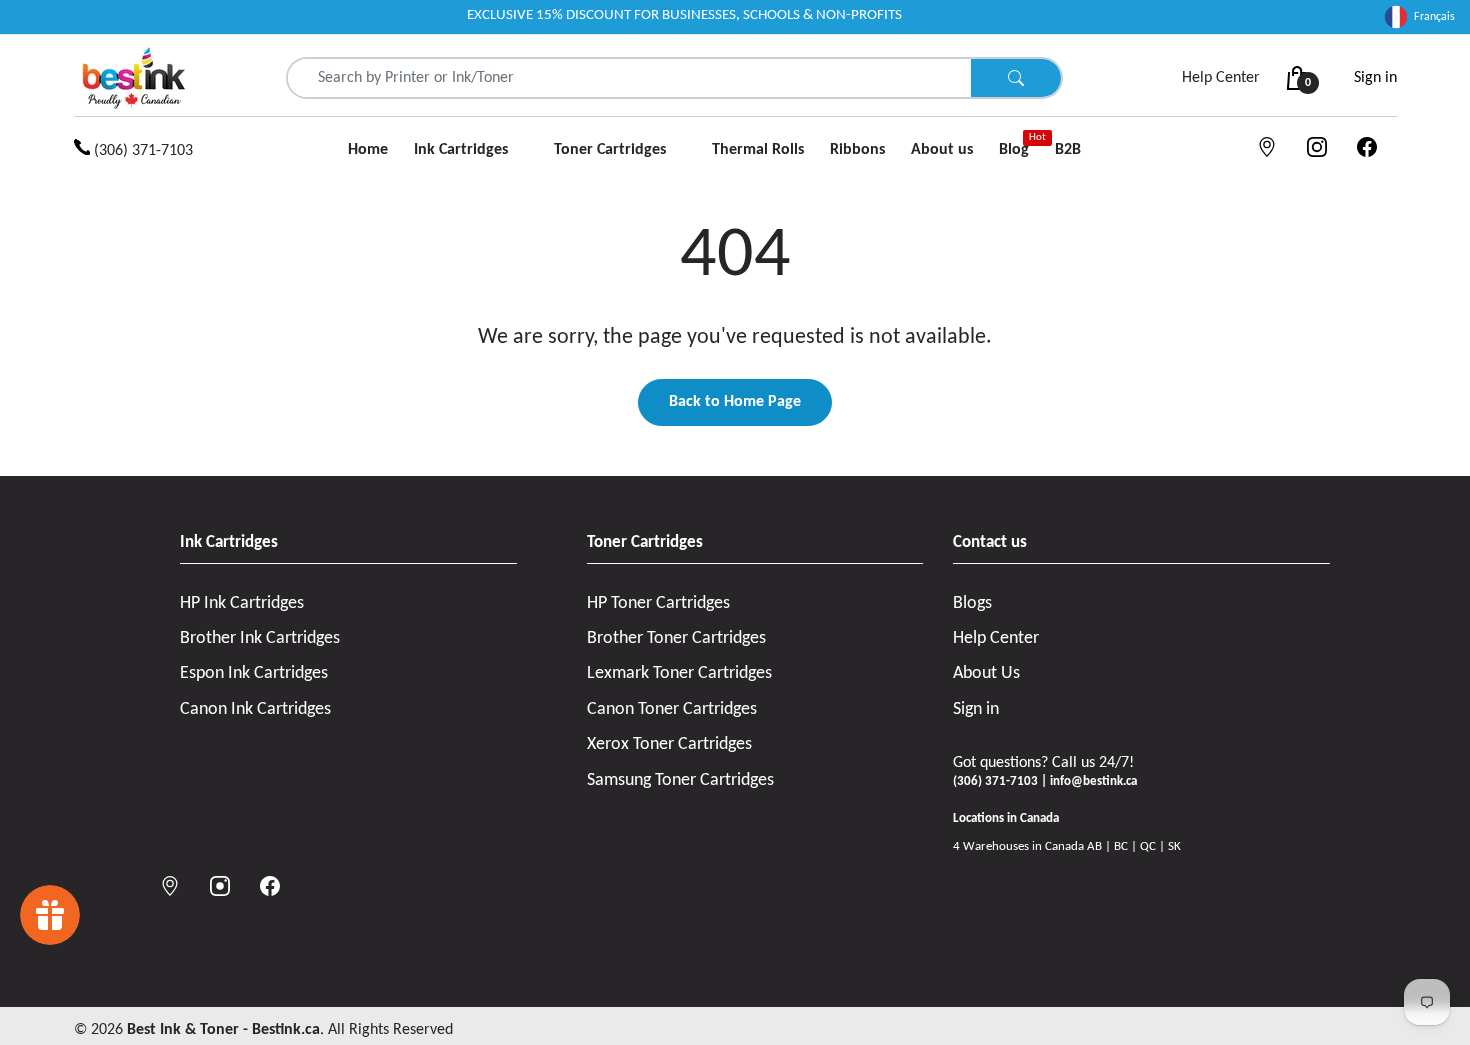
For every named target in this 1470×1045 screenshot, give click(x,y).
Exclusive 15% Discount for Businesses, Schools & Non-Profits (684, 15)
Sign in (1375, 78)
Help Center (1221, 78)
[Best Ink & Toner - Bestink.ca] (134, 78)
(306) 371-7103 (141, 151)
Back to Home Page (735, 402)
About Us (986, 673)
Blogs (972, 603)
